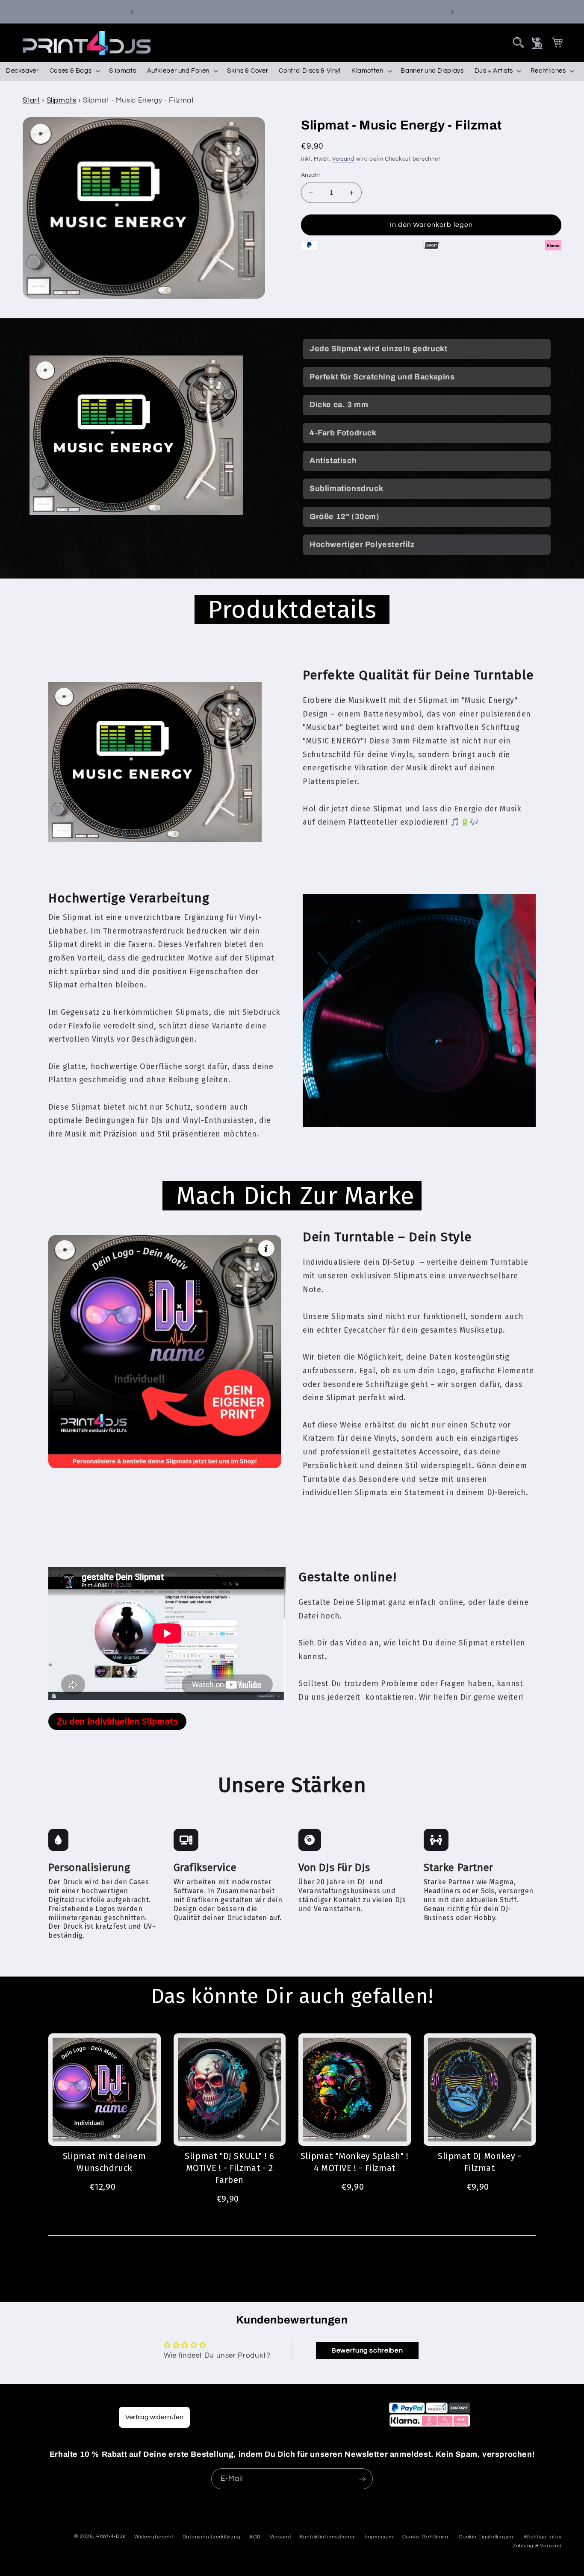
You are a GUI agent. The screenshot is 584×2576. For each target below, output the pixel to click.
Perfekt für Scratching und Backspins (382, 377)
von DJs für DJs (334, 1868)
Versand (343, 159)
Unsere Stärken (292, 1785)
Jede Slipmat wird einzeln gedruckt (378, 349)
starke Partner (459, 1868)
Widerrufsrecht (154, 2537)
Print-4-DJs (111, 2536)
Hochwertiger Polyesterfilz (362, 544)
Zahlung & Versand (537, 2546)
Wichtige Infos (543, 2537)
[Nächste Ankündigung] (452, 12)
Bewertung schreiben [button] (367, 2350)
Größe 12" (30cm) (345, 517)
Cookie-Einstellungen (486, 2537)
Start (31, 100)
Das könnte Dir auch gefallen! (292, 1996)
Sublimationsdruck (346, 488)
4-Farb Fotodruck (343, 433)
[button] (518, 43)
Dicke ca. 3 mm (339, 405)
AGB (255, 2537)
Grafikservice (205, 1868)
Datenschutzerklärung (212, 2537)
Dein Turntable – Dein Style (387, 1237)
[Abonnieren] (363, 2479)
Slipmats (62, 100)
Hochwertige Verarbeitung (129, 898)
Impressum (379, 2537)
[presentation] (518, 43)
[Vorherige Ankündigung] (132, 12)
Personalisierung (89, 1868)
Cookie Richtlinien (425, 2537)
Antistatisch (333, 461)
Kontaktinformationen (328, 2537)
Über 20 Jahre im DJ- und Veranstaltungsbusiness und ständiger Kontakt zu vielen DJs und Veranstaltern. (352, 1895)
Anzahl (311, 175)
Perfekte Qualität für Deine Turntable (418, 675)
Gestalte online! (348, 1577)
